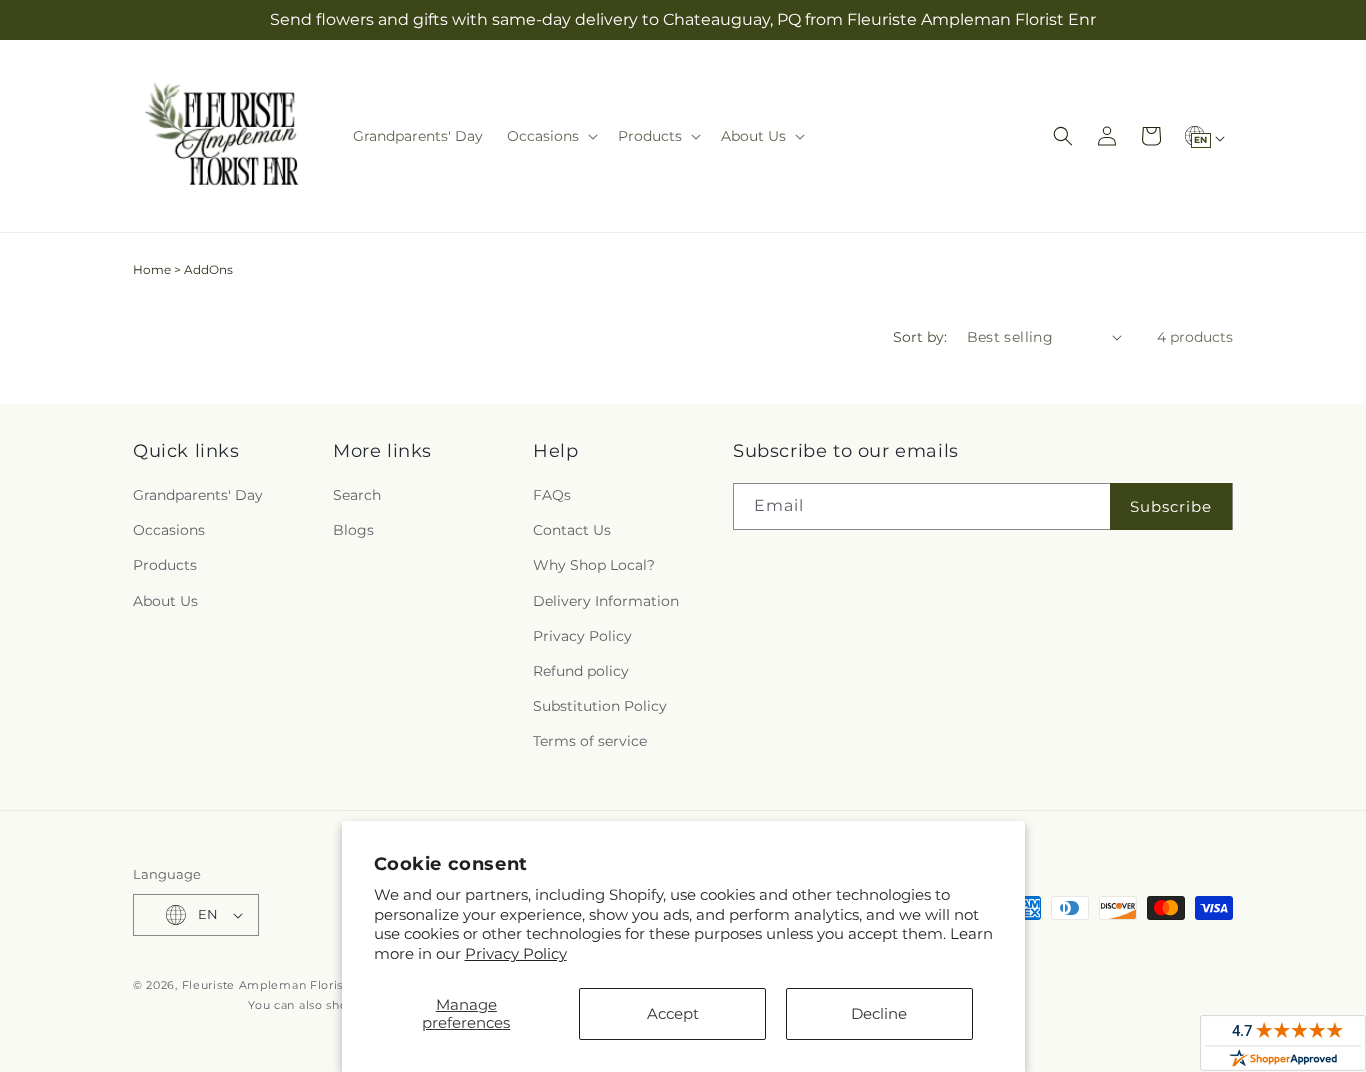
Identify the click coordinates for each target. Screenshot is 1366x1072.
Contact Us (572, 530)
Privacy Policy (516, 953)
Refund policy (581, 671)
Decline (879, 1013)
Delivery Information (606, 601)
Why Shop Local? (594, 565)
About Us (165, 601)
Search (357, 495)
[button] (550, 136)
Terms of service (590, 741)
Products (165, 565)
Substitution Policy (600, 706)
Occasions (169, 530)
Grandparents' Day (198, 495)
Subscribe (1171, 506)
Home (152, 269)
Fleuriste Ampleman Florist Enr (277, 985)
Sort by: (920, 337)
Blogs (353, 530)
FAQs (552, 495)
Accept (673, 1013)
